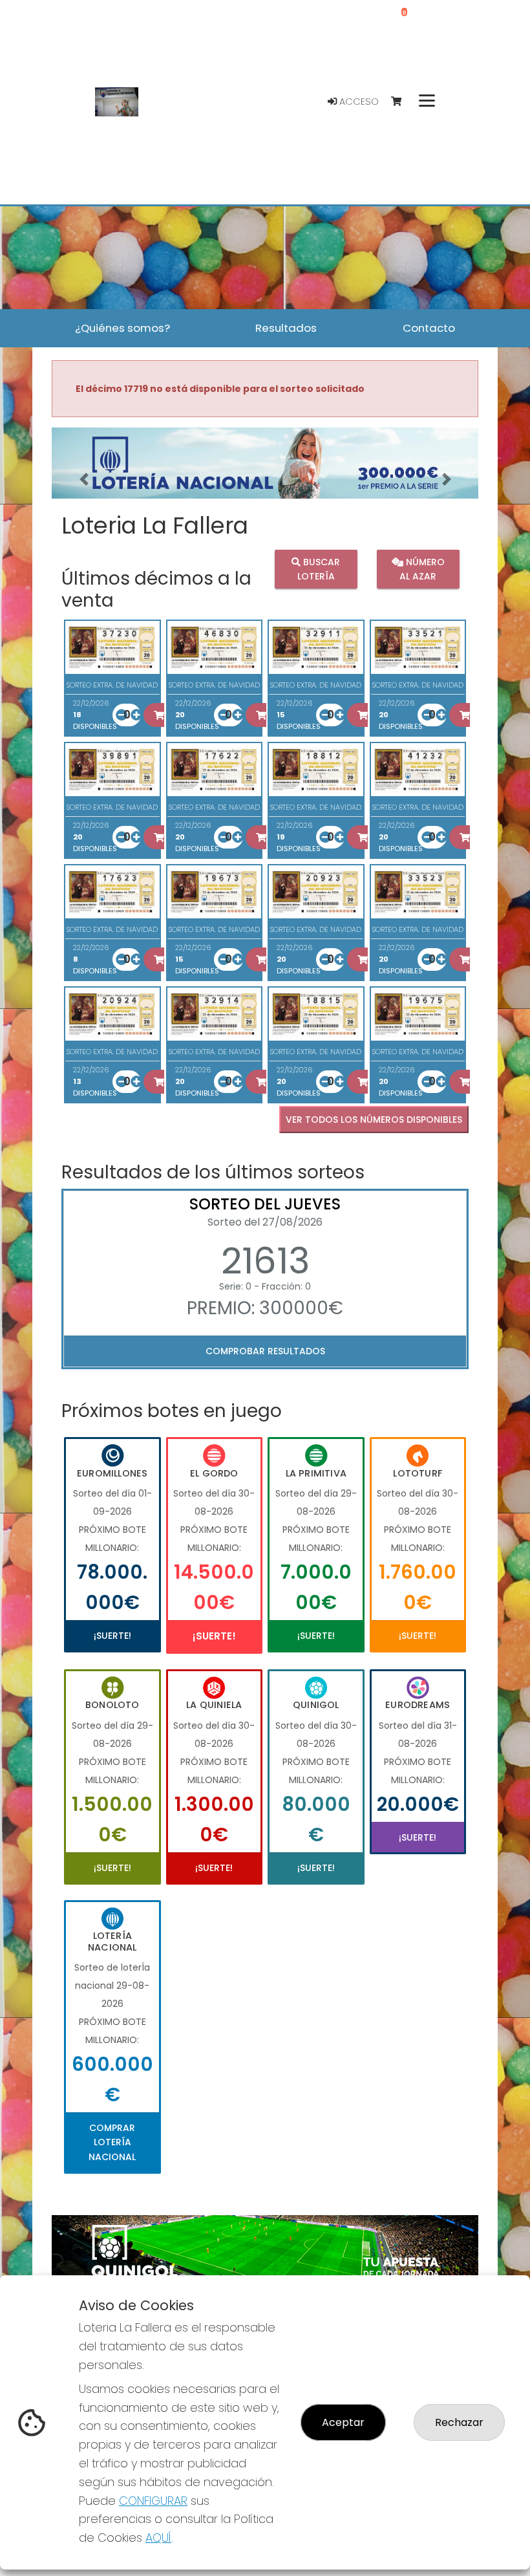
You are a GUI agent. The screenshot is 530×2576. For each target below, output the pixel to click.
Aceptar (343, 2422)
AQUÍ (158, 2538)
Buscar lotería (319, 569)
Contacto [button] (429, 328)
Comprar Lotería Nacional (112, 2142)
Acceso (358, 102)
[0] (402, 102)
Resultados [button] (286, 328)
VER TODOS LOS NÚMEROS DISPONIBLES (374, 1120)
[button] (84, 479)
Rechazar (459, 2422)
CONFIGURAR (153, 2501)
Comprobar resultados (265, 1351)
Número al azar (422, 569)
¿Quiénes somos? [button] (122, 328)
